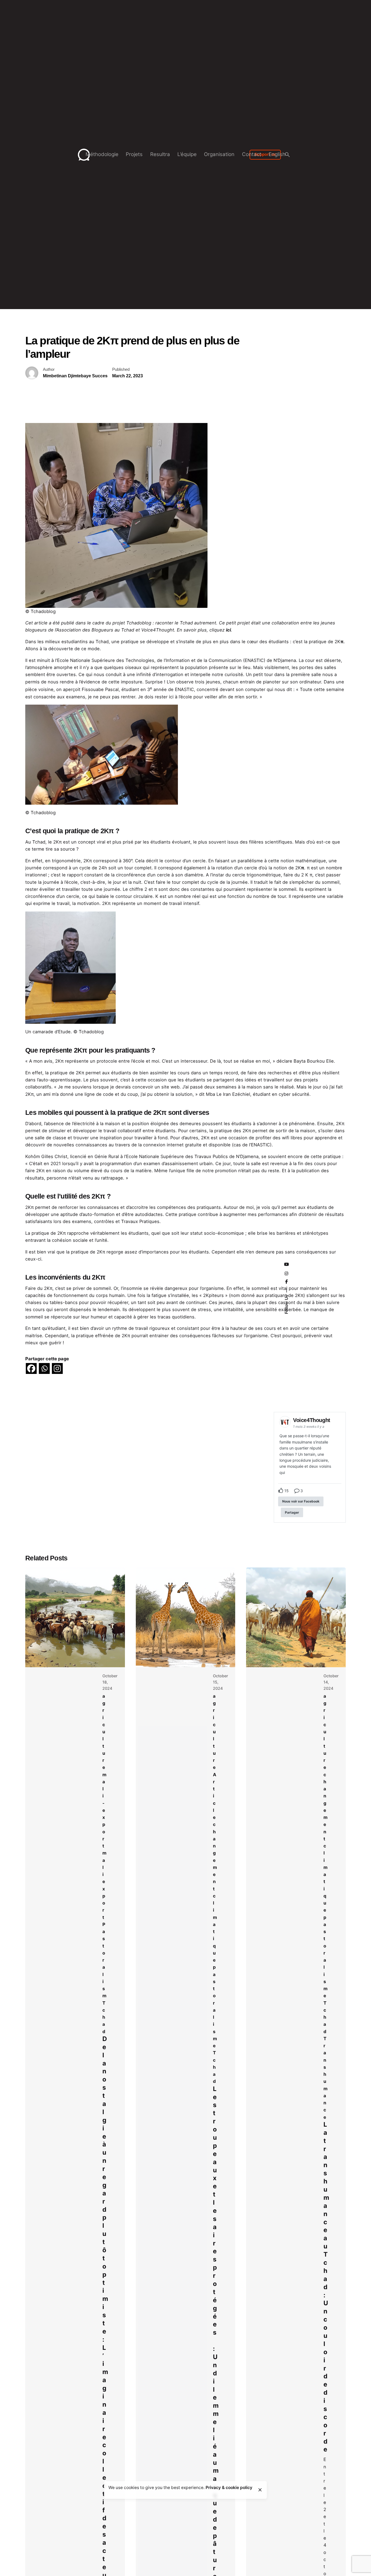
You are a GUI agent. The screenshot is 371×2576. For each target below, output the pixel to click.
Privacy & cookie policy (229, 2488)
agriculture (104, 1732)
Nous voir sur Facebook (301, 1501)
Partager (292, 1512)
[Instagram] (57, 1368)
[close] (260, 2490)
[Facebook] (31, 1368)
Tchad (104, 2017)
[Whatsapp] (44, 1368)
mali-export (104, 1810)
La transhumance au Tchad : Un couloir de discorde (326, 2287)
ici (228, 630)
